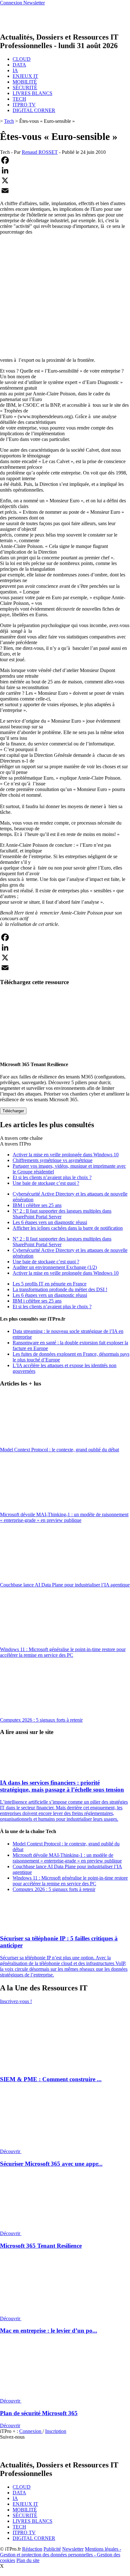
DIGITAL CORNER (34, 110)
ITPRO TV (24, 105)
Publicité (52, 2549)
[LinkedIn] (65, 170)
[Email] (65, 191)
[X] (65, 180)
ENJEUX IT (25, 76)
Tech (9, 121)
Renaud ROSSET (40, 152)
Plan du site (28, 2560)
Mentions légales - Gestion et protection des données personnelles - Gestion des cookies (61, 2555)
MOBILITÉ (25, 82)
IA (15, 70)
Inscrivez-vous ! (16, 2001)
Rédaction (32, 2549)
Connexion (31, 2431)
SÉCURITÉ (25, 88)
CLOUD (22, 59)
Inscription (56, 2431)
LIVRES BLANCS (32, 93)
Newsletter (73, 2549)
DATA (19, 65)
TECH (19, 99)
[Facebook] (65, 160)
